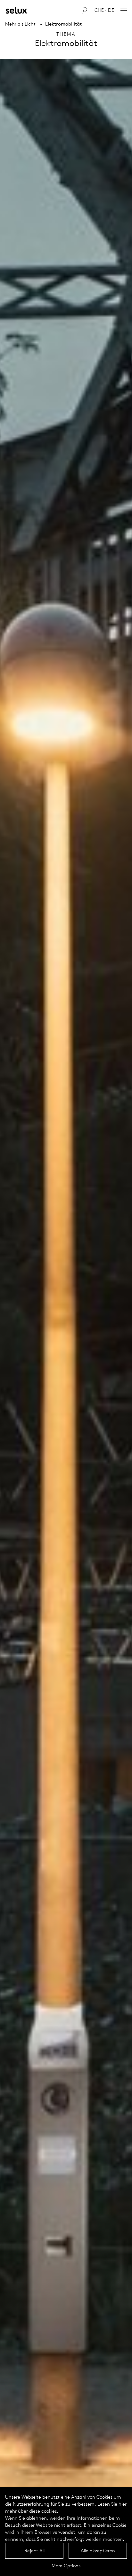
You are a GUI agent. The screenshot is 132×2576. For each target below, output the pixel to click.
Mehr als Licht (20, 24)
